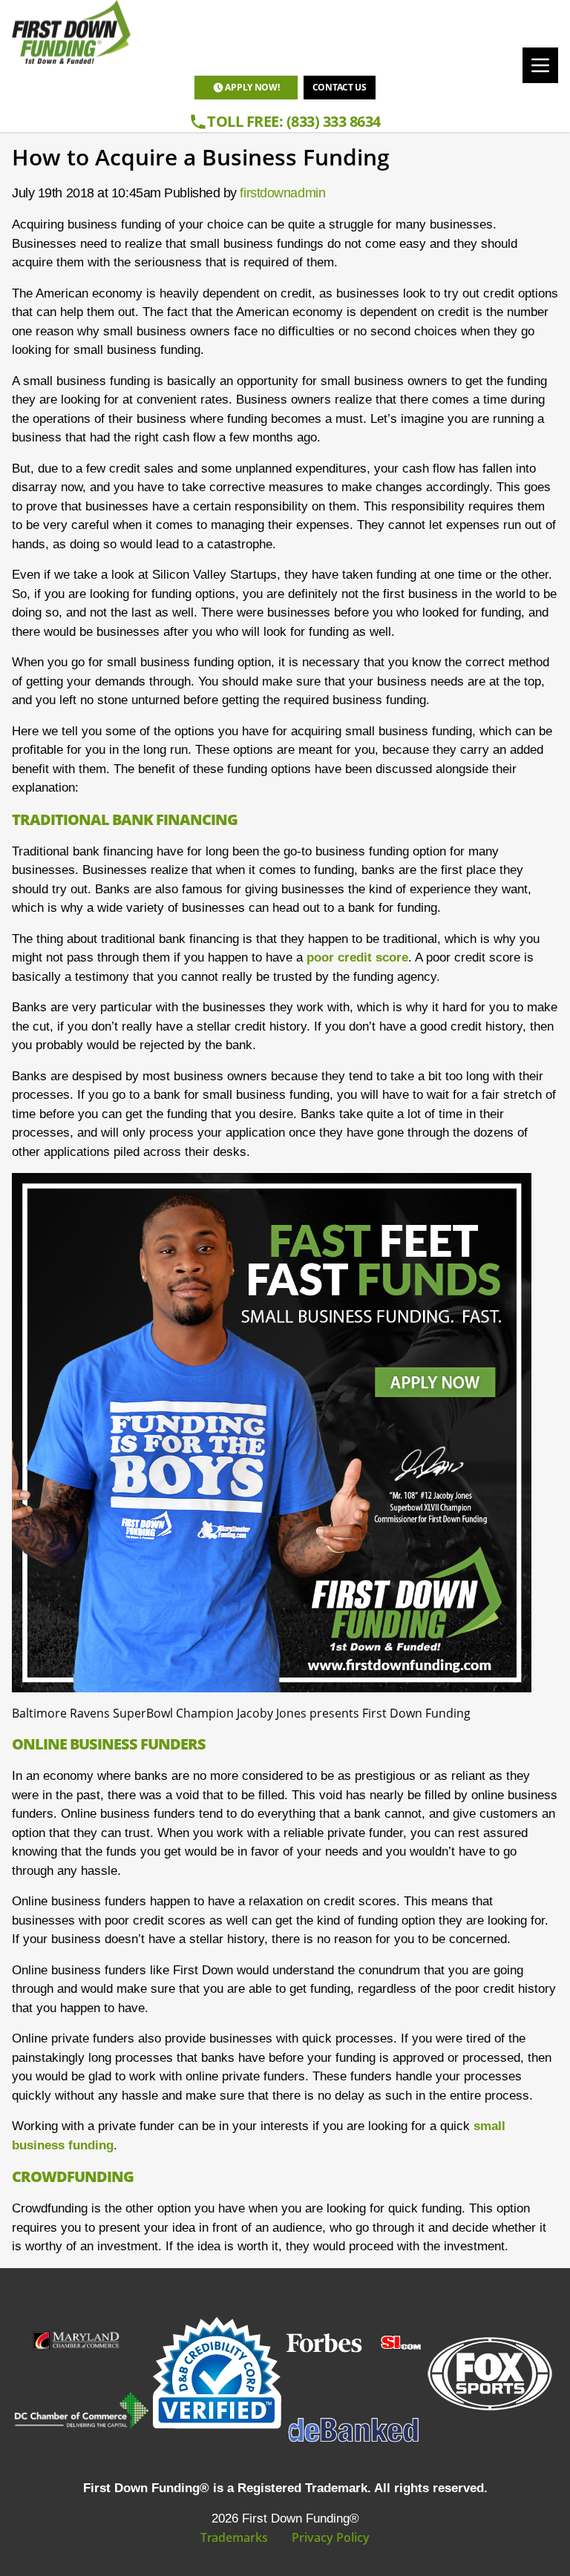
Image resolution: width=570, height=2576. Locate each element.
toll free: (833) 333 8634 (294, 121)
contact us (340, 87)
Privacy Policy (331, 2537)
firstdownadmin (282, 193)
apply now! (252, 87)
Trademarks (234, 2537)
